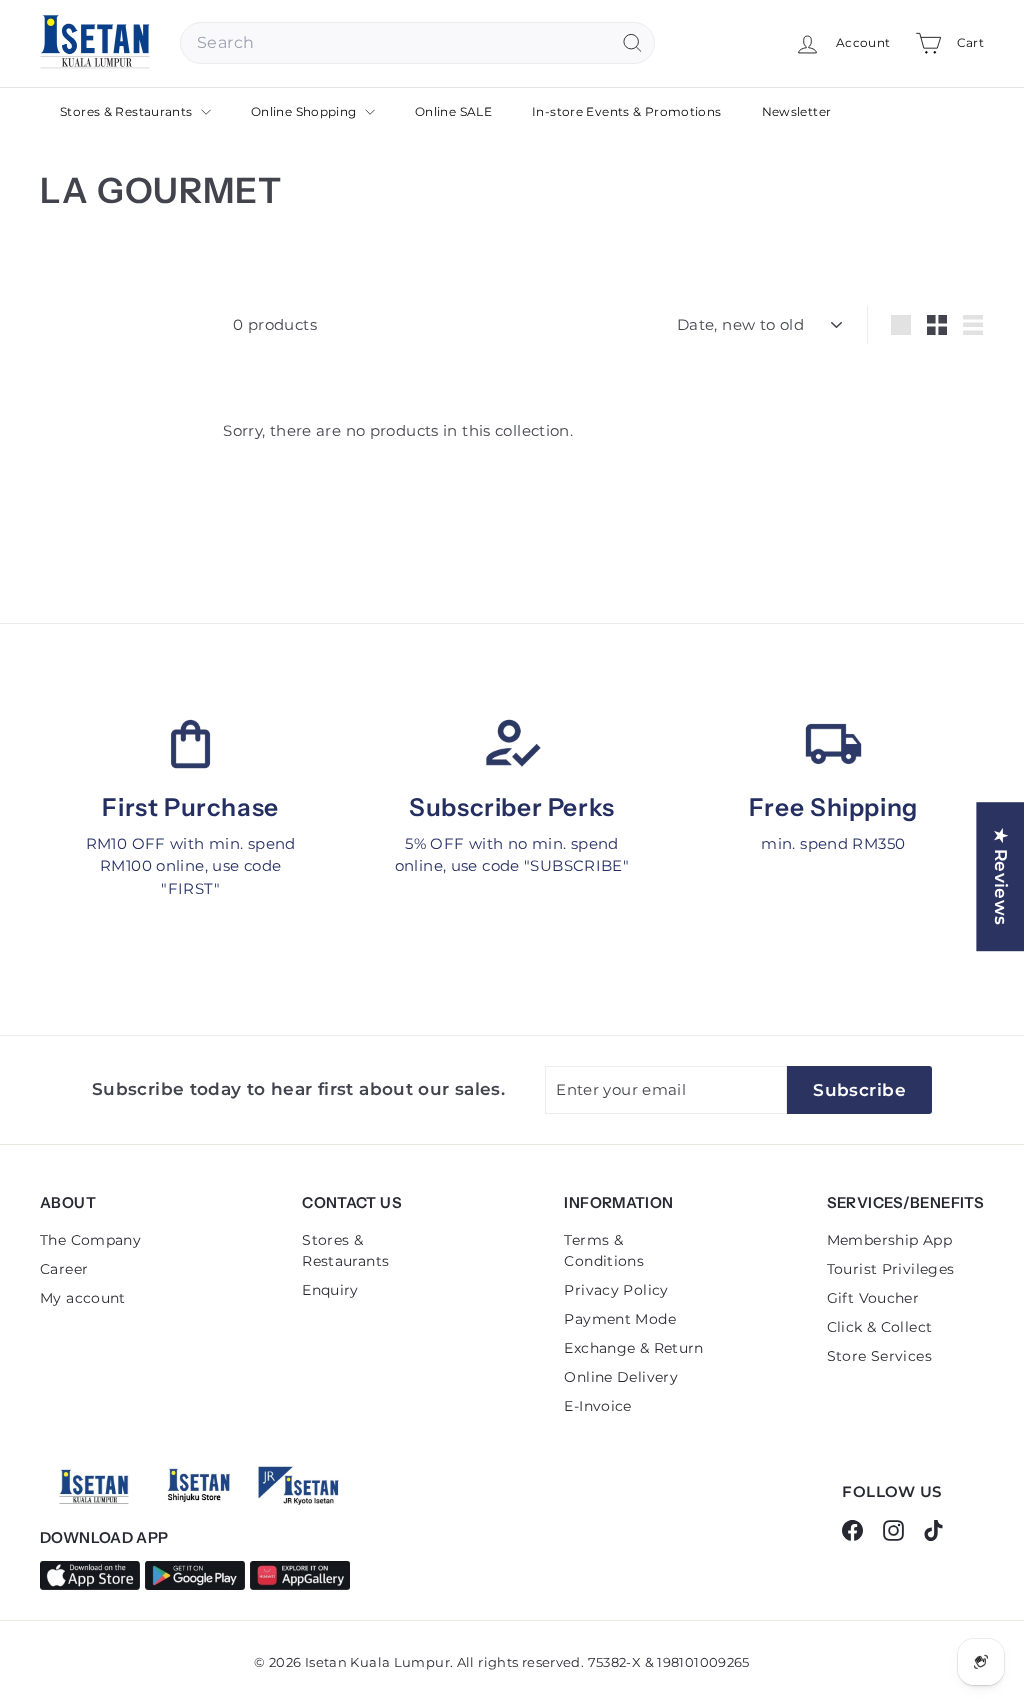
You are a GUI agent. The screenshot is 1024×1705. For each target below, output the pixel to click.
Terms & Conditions (604, 1250)
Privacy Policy (616, 1290)
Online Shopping (305, 111)
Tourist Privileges (891, 1269)
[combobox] (417, 43)
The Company (90, 1240)
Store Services (879, 1356)
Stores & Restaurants (128, 111)
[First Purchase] (190, 744)
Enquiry (330, 1290)
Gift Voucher (873, 1298)
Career (64, 1269)
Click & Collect (880, 1327)
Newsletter (797, 111)
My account (83, 1298)
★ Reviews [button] (1001, 876)
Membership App (889, 1240)
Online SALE (453, 111)
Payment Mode (620, 1319)
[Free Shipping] (833, 744)
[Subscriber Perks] (511, 744)
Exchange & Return (633, 1348)
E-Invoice (597, 1406)
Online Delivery (621, 1377)
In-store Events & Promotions (627, 111)
